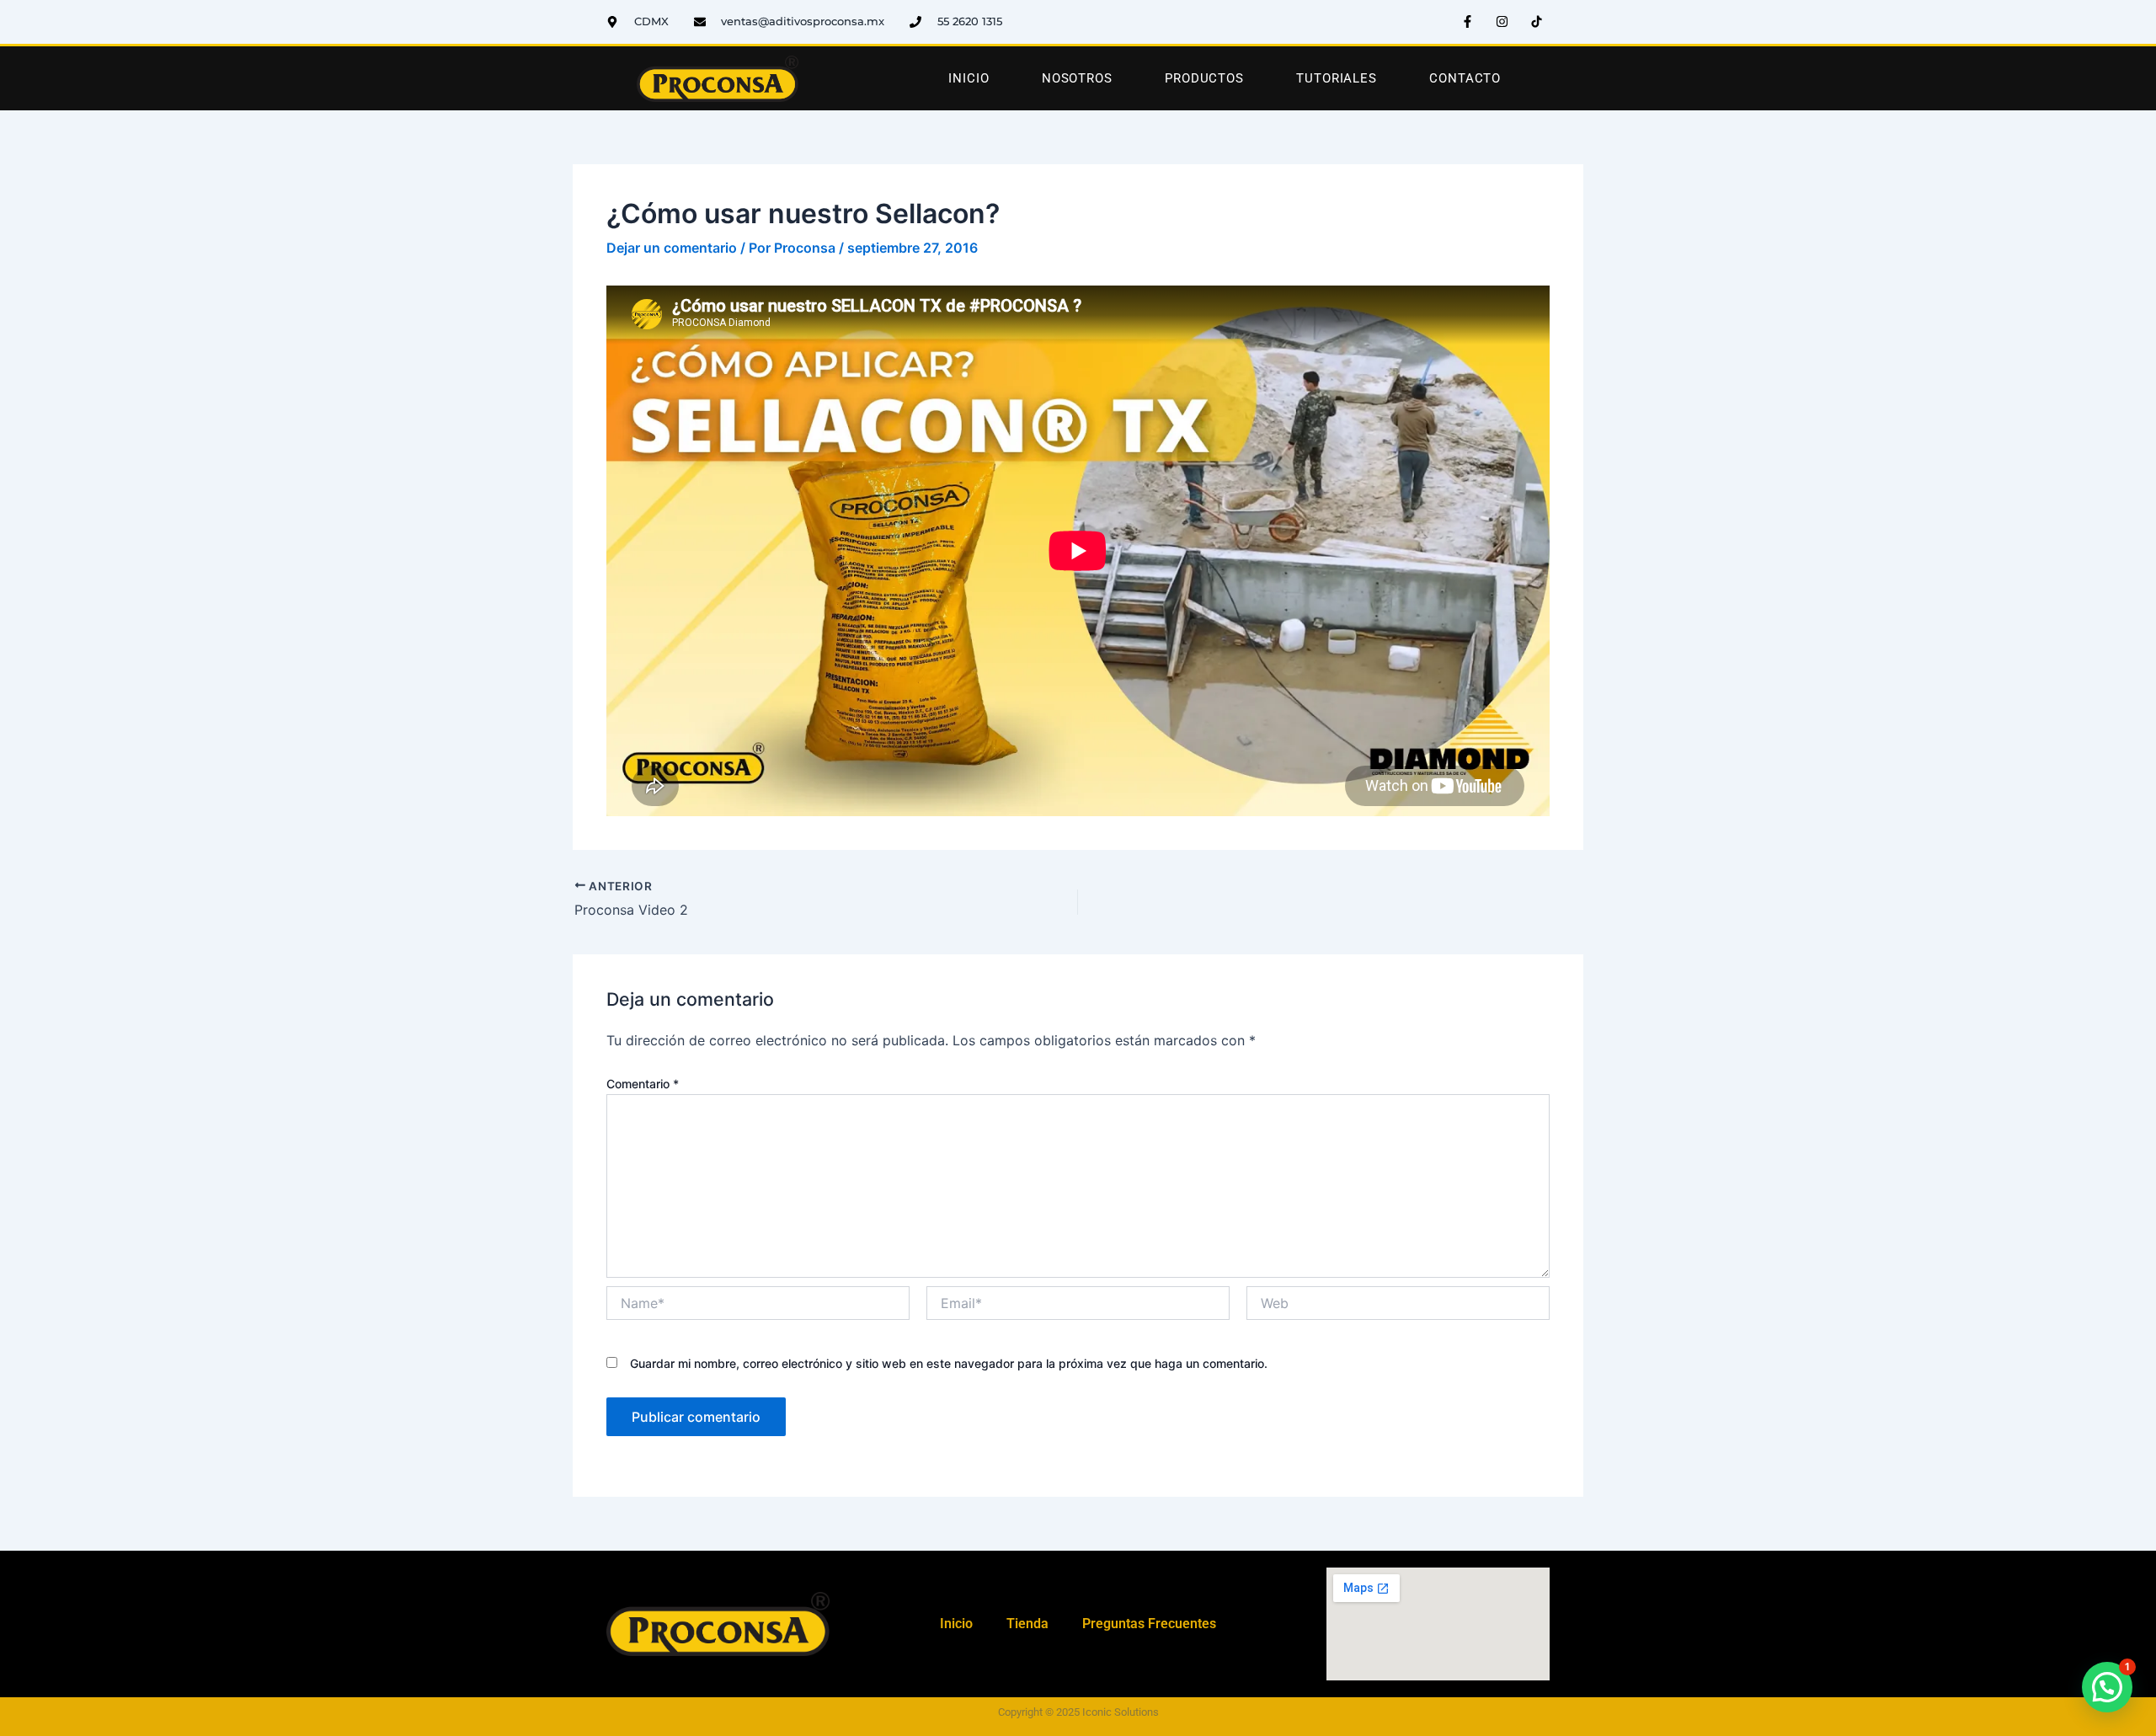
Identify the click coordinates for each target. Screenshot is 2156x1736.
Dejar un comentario (672, 248)
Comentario (643, 1084)
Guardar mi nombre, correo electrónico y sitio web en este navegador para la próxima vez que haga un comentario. (949, 1363)
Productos (1204, 78)
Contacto (1465, 78)
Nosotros (1077, 78)
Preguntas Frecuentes (1149, 1624)
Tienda (1027, 1624)
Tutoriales (1337, 78)
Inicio (969, 78)
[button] (2107, 1687)
